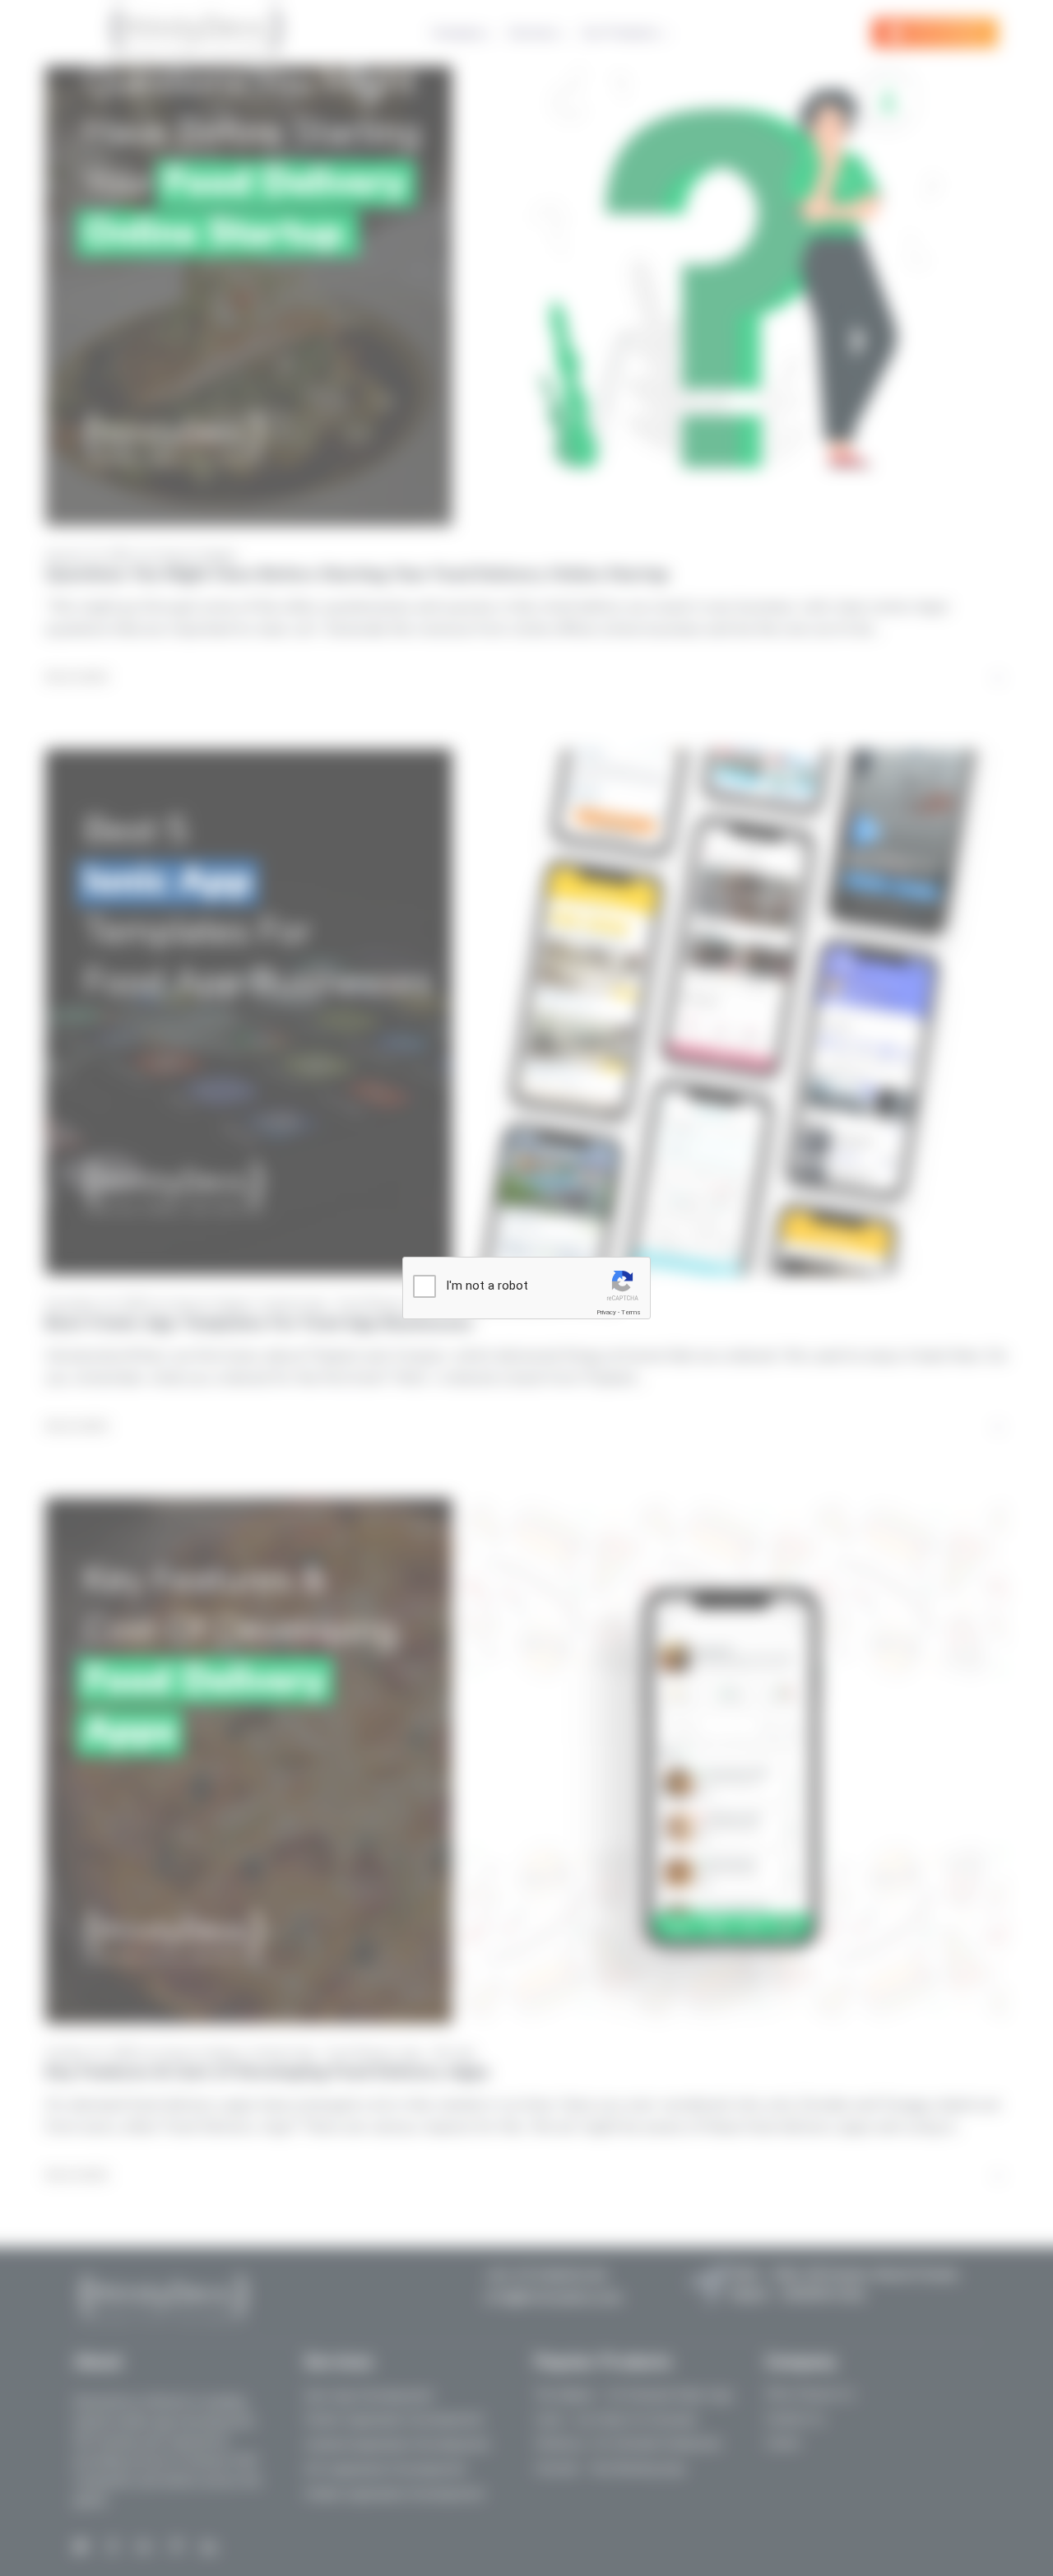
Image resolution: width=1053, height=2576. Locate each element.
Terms (631, 1312)
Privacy (606, 1312)
